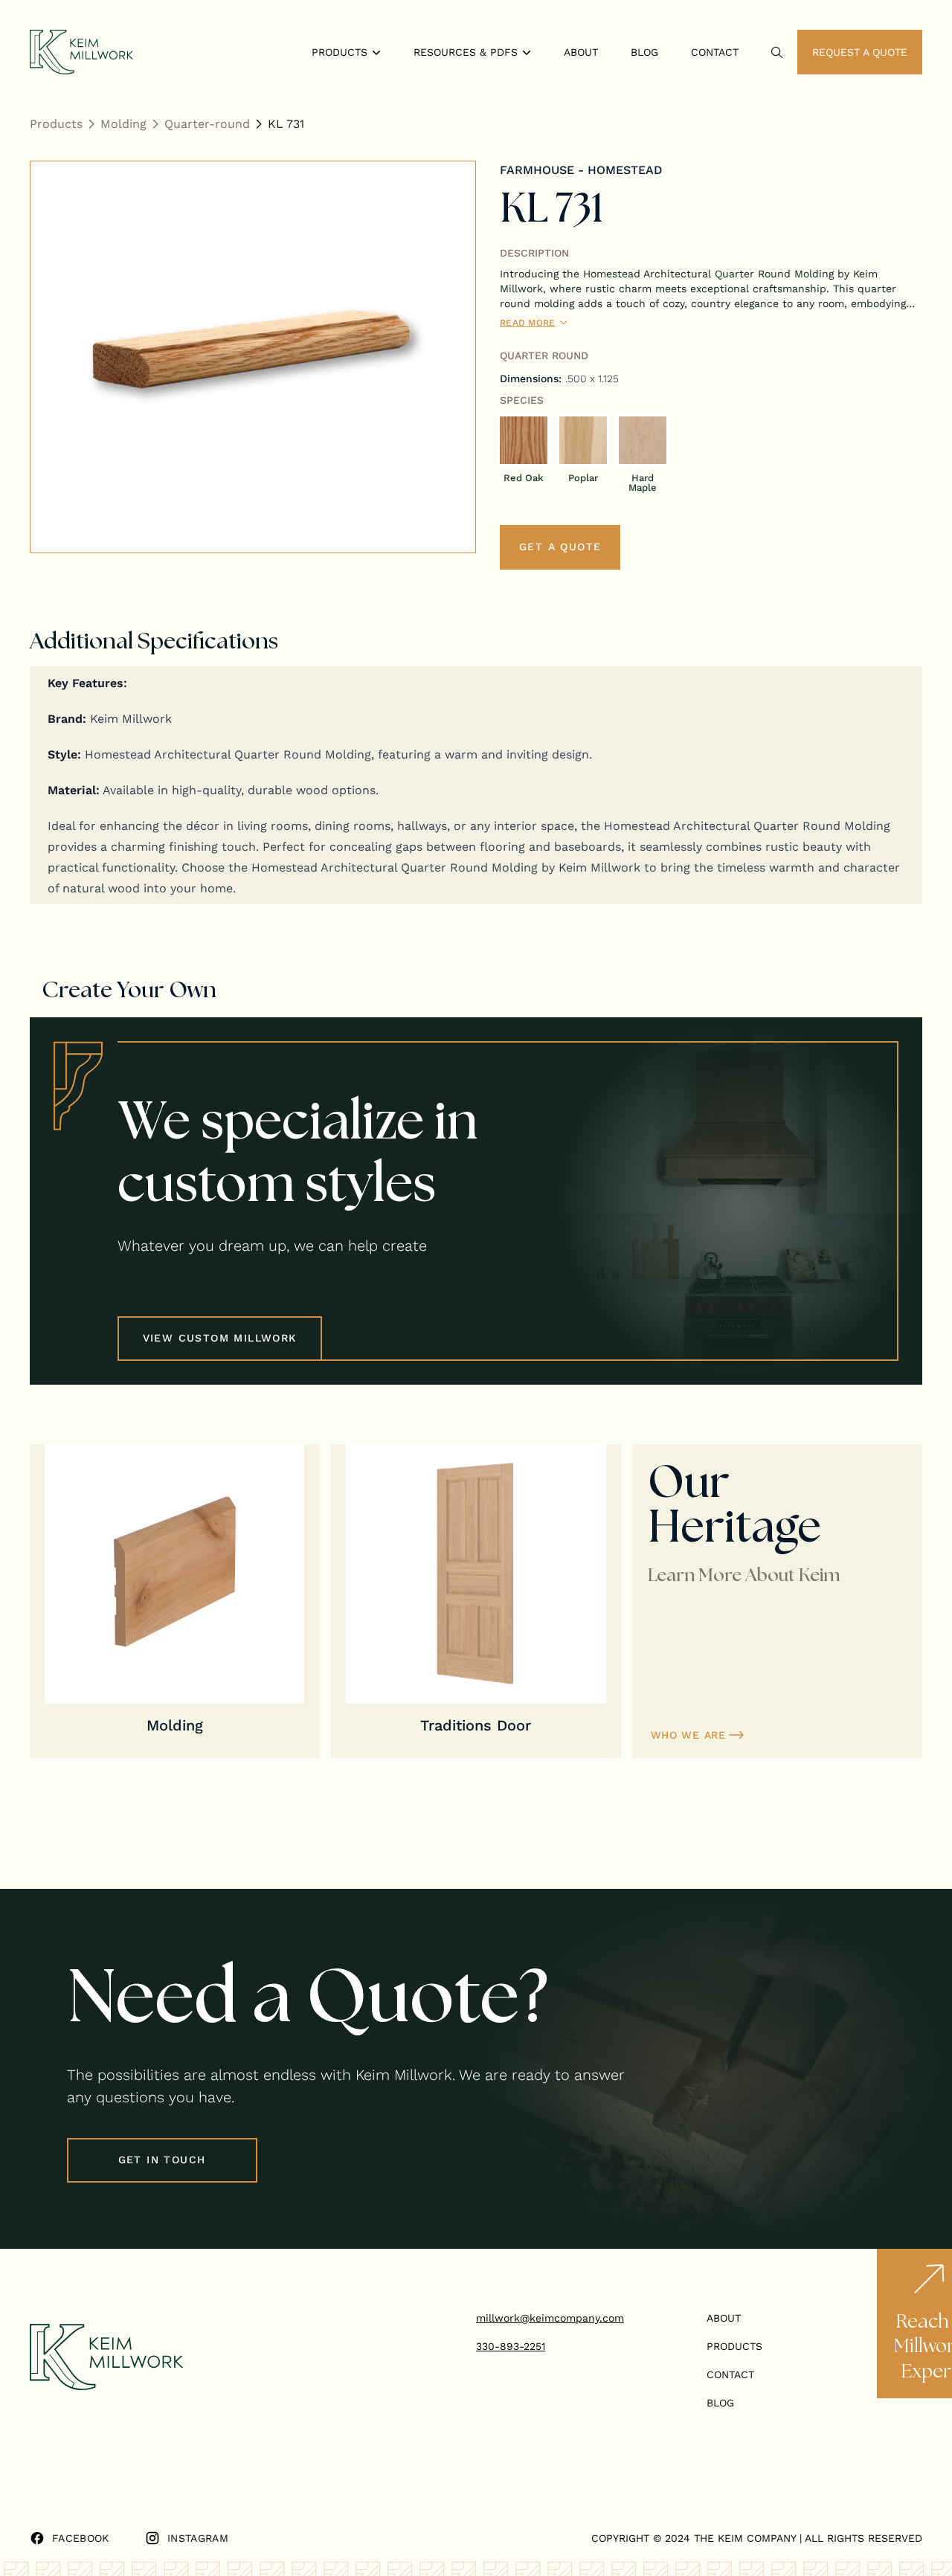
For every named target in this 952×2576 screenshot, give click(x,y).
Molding (123, 123)
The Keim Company (745, 2538)
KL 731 (286, 123)
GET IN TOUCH (162, 2160)
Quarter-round (207, 123)
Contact (715, 52)
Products (56, 123)
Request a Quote (860, 52)
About (581, 52)
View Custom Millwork (220, 1338)
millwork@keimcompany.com (550, 2318)
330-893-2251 (511, 2346)
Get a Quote (560, 547)
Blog (644, 52)
